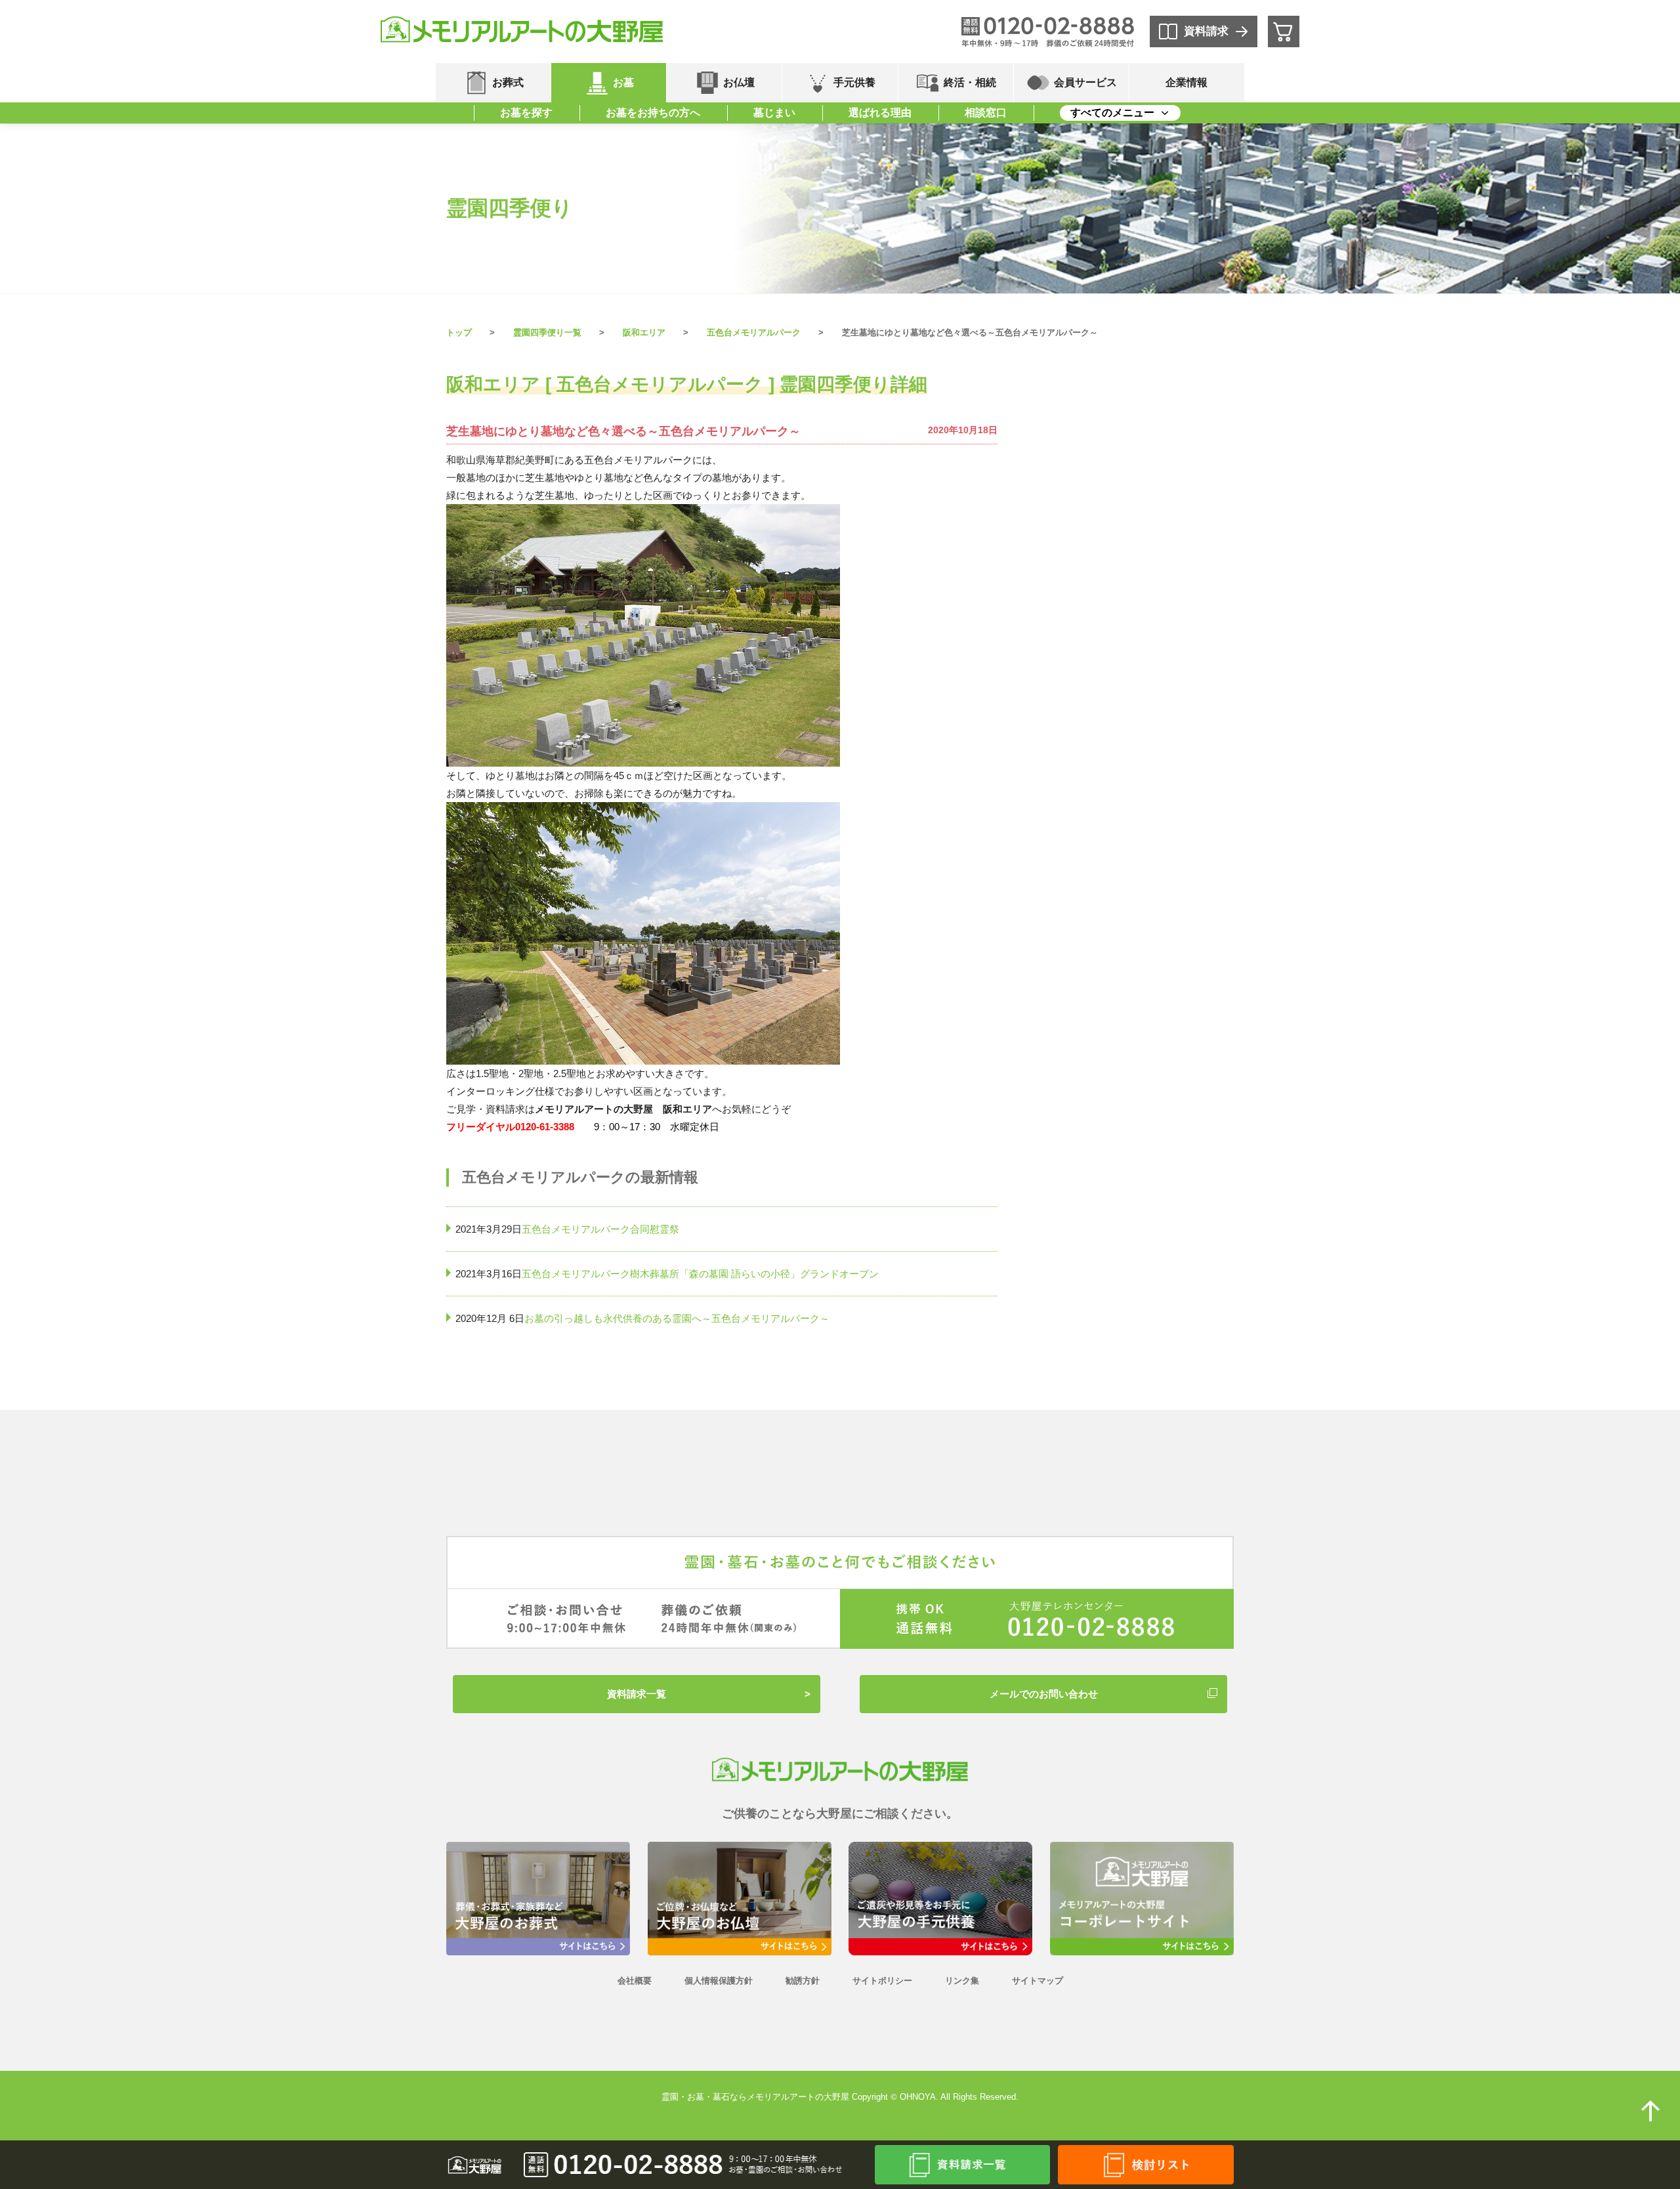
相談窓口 (986, 113)
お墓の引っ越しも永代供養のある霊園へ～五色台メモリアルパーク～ (677, 1318)
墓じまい (774, 113)
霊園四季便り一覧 (547, 332)
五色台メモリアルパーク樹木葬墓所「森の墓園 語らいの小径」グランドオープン (700, 1274)
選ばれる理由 (880, 113)
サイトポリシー (882, 1981)
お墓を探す (526, 113)
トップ (459, 332)
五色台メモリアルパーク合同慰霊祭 (600, 1229)
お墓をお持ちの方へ (653, 113)
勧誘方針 (803, 1981)
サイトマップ (1038, 1981)
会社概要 (635, 1981)
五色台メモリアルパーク (754, 332)
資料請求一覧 (637, 1694)
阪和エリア (644, 332)
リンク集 (962, 1981)
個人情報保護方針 (719, 1981)
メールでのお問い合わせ (1044, 1694)
